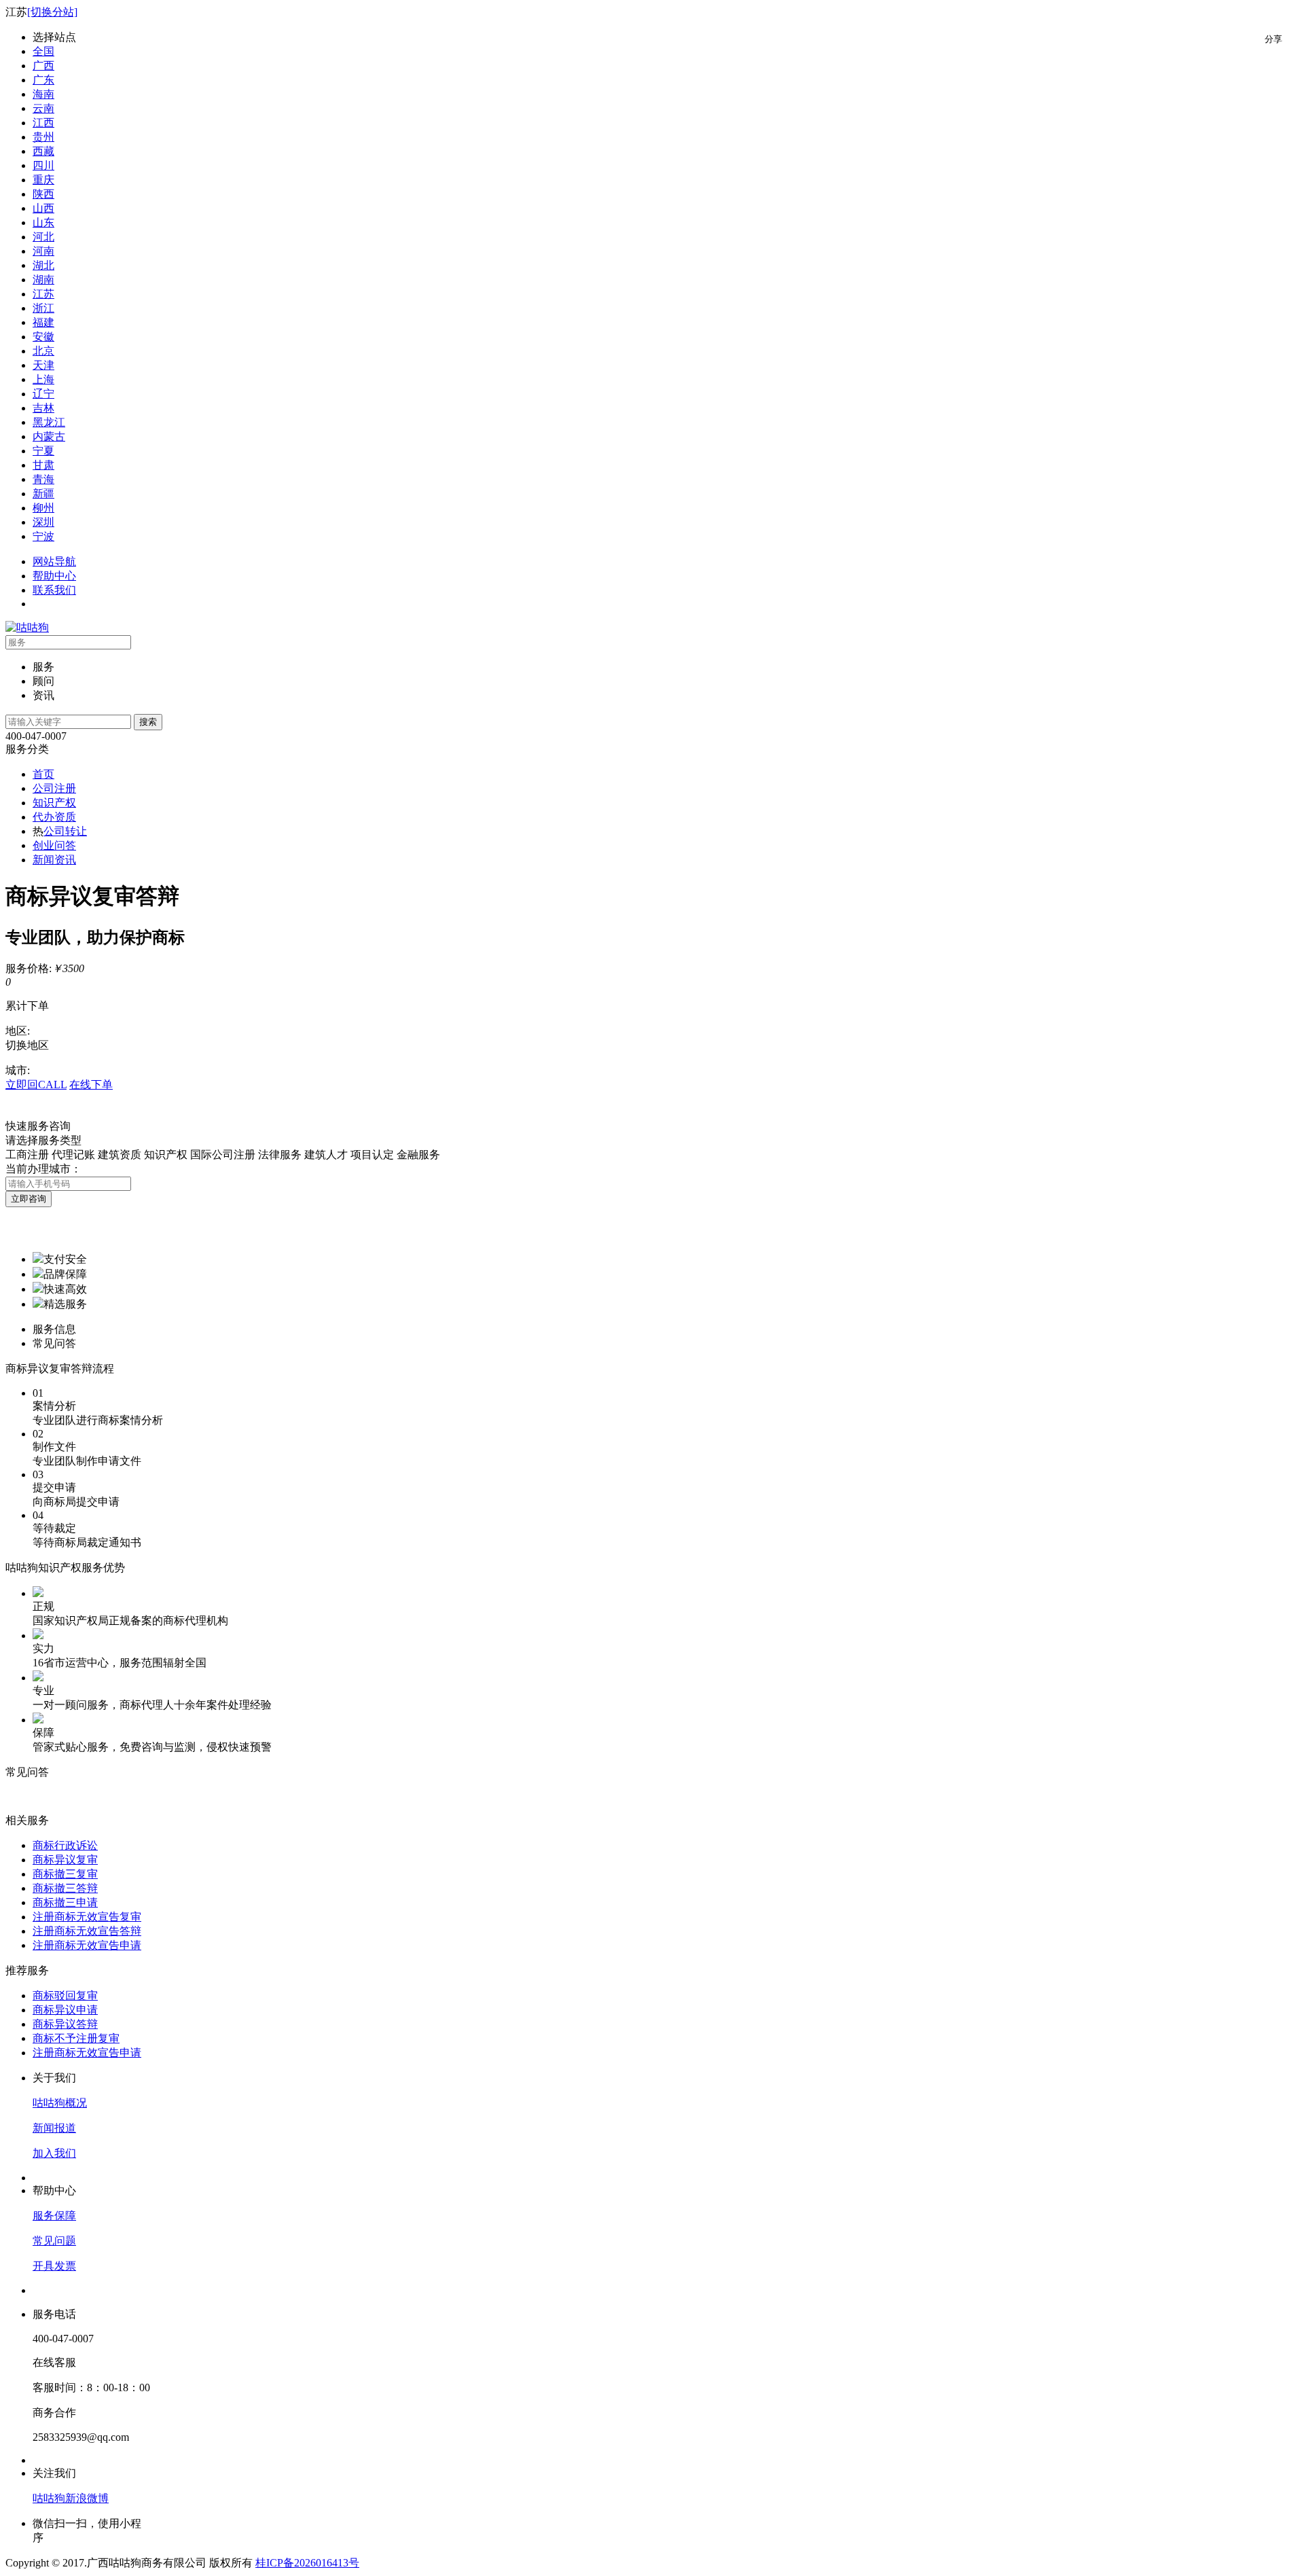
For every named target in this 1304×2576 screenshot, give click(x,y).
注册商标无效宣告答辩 (87, 1931)
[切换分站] (52, 12)
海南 (43, 94)
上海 (43, 379)
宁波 (43, 536)
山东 (43, 222)
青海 (43, 479)
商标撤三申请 (65, 1902)
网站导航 (54, 561)
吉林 (43, 408)
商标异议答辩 (65, 2024)
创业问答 (54, 845)
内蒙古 (49, 436)
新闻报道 (54, 2128)
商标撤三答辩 (65, 1888)
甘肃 (43, 465)
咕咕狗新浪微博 (71, 2498)
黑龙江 (49, 422)
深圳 (43, 522)
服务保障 (54, 2216)
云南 (43, 108)
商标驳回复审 (65, 1996)
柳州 (43, 508)
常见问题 (54, 2241)
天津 (43, 365)
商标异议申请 (65, 2010)
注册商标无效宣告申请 (87, 1945)
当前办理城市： (43, 1169)
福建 (43, 322)
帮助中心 (54, 576)
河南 (43, 251)
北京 (43, 351)
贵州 (43, 137)
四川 (43, 165)
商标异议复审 (65, 1860)
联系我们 (54, 590)
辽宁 (43, 394)
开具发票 (54, 2266)
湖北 (43, 265)
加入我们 (54, 2153)
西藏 (43, 151)
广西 (43, 66)
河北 (43, 237)
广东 (43, 80)
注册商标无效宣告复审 (87, 1917)
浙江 (43, 308)
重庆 (43, 180)
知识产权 (54, 803)
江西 (43, 123)
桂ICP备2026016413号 (307, 2563)
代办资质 (54, 817)
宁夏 (43, 451)
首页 (43, 774)
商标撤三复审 (65, 1874)
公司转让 (65, 831)
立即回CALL (36, 1085)
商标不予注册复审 (76, 2038)
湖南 (43, 280)
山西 (43, 208)
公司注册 (54, 788)
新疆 (43, 494)
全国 (43, 51)
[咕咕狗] (27, 627)
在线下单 (91, 1085)
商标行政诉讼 (65, 1845)
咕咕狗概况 (60, 2103)
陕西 (43, 194)
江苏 (43, 294)
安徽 (43, 337)
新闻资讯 (54, 860)
